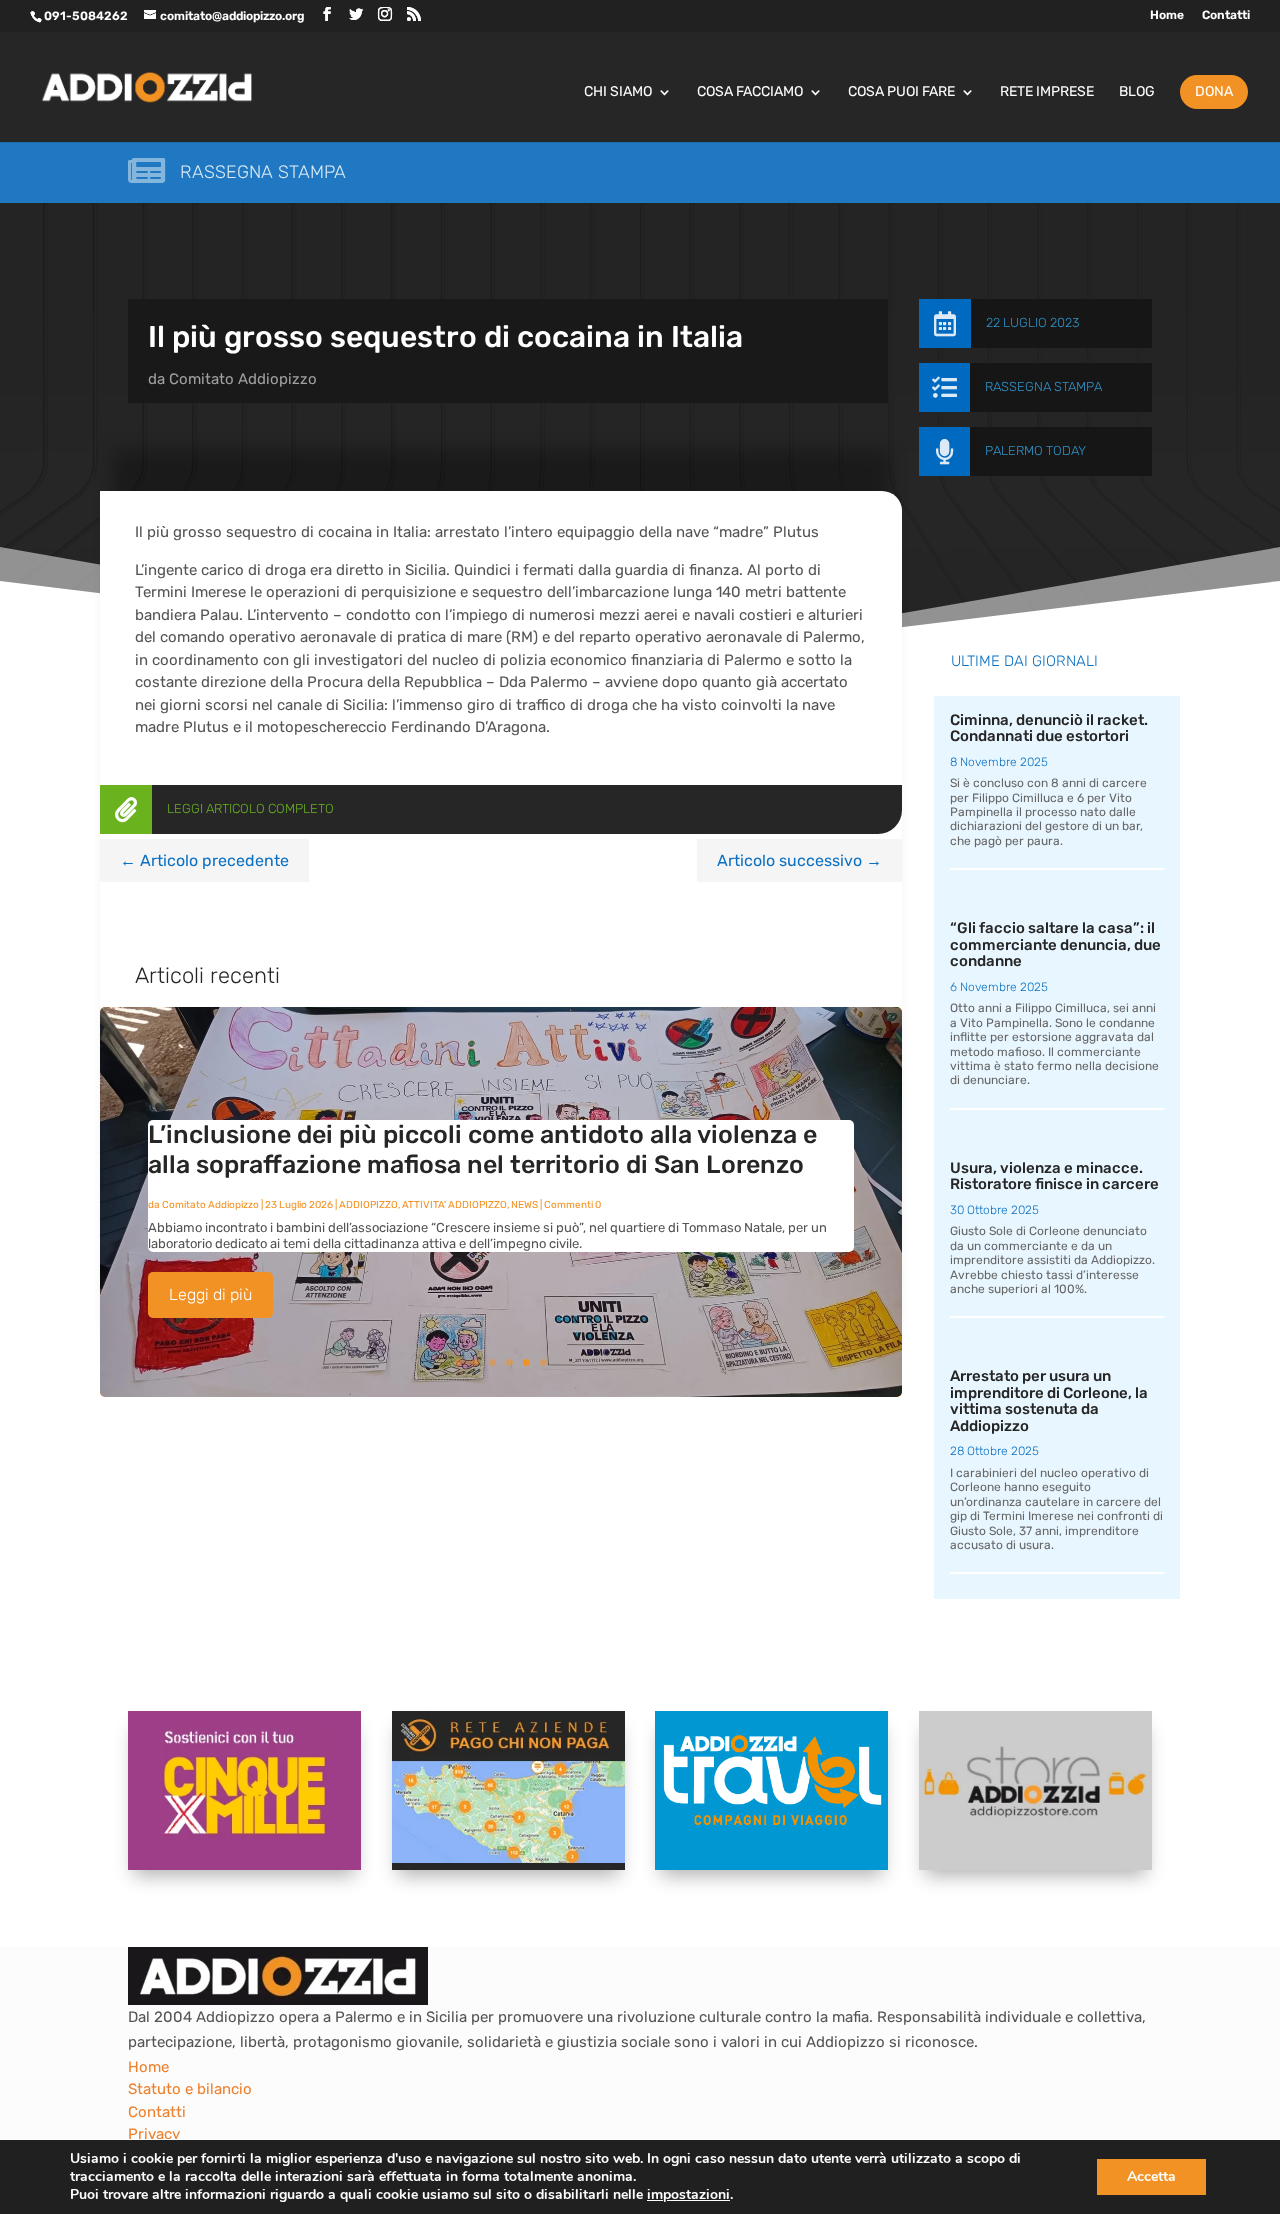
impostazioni (688, 2195)
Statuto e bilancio (190, 2089)
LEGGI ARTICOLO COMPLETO (250, 808)
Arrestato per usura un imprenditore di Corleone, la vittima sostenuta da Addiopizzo (1049, 1401)
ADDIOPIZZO (368, 1205)
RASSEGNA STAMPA (1043, 386)
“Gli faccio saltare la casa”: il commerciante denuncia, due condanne (1055, 944)
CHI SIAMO (618, 92)
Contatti (1226, 15)
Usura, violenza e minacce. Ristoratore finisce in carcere (1054, 1176)
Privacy (154, 2134)
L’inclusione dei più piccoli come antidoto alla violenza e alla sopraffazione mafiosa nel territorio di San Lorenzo (482, 1149)
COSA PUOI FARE (901, 92)
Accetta (1151, 2176)
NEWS (524, 1205)
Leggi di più (210, 1294)
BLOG (1137, 92)
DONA (1214, 91)
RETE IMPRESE (1047, 92)
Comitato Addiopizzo (243, 379)
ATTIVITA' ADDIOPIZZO (454, 1205)
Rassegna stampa (263, 172)
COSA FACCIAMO (750, 92)
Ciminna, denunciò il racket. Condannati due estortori (1049, 728)
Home (1167, 15)
